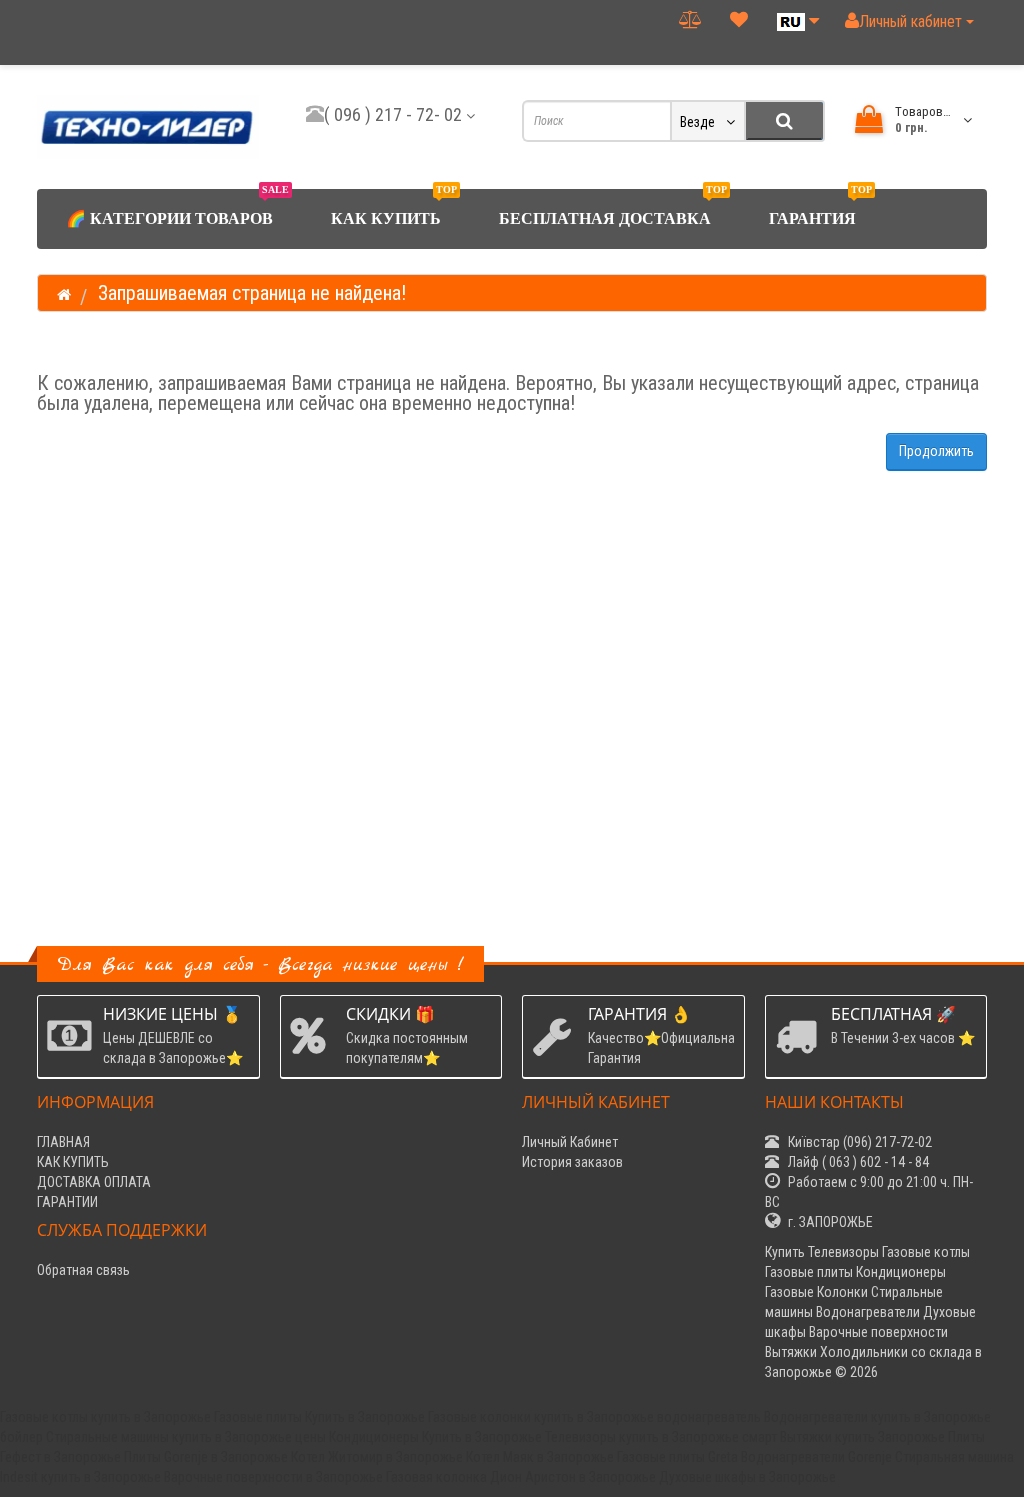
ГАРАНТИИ (67, 1202)
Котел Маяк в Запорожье (540, 1457)
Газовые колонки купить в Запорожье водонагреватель (594, 1417)
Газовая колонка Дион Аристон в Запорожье (521, 1477)
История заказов (572, 1162)
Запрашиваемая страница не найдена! (252, 293)
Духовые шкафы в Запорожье (747, 1477)
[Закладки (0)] (739, 19)
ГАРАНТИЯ (820, 208)
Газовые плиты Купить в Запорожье (319, 1417)
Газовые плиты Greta (677, 1457)
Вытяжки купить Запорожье (862, 1437)
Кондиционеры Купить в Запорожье (435, 1437)
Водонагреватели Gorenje (816, 1457)
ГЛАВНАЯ (63, 1142)
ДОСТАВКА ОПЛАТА (94, 1182)
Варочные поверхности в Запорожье (273, 1477)
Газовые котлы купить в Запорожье (105, 1417)
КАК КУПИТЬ (394, 208)
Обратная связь (83, 1270)
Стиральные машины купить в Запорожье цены (186, 1437)
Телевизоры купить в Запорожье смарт (661, 1437)
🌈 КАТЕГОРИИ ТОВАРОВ (177, 208)
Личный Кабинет (570, 1142)
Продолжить (936, 451)
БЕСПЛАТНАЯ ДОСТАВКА (613, 208)
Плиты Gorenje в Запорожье (206, 1457)
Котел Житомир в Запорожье (377, 1457)
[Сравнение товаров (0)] (690, 19)
